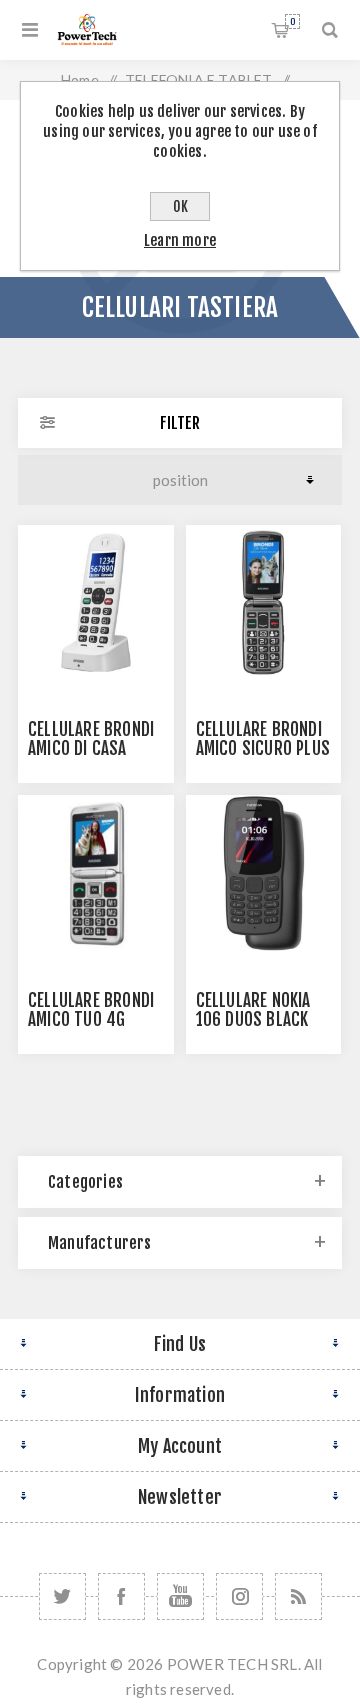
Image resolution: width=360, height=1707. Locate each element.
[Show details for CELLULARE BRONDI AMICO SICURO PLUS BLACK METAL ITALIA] (264, 603)
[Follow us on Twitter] (62, 1596)
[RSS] (298, 1596)
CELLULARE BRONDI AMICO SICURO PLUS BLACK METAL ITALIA (263, 748)
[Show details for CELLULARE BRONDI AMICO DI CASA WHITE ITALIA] (96, 603)
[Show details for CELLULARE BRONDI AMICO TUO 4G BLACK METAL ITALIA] (96, 873)
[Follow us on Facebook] (121, 1596)
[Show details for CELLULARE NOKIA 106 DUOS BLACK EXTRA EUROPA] (264, 873)
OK (180, 206)
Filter (180, 423)
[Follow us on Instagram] (239, 1596)
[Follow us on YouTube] (180, 1596)
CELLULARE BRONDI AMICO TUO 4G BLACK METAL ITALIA (94, 1019)
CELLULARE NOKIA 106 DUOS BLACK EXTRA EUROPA (253, 1019)
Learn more (180, 240)
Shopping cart (292, 21)
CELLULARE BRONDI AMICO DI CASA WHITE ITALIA (91, 748)
